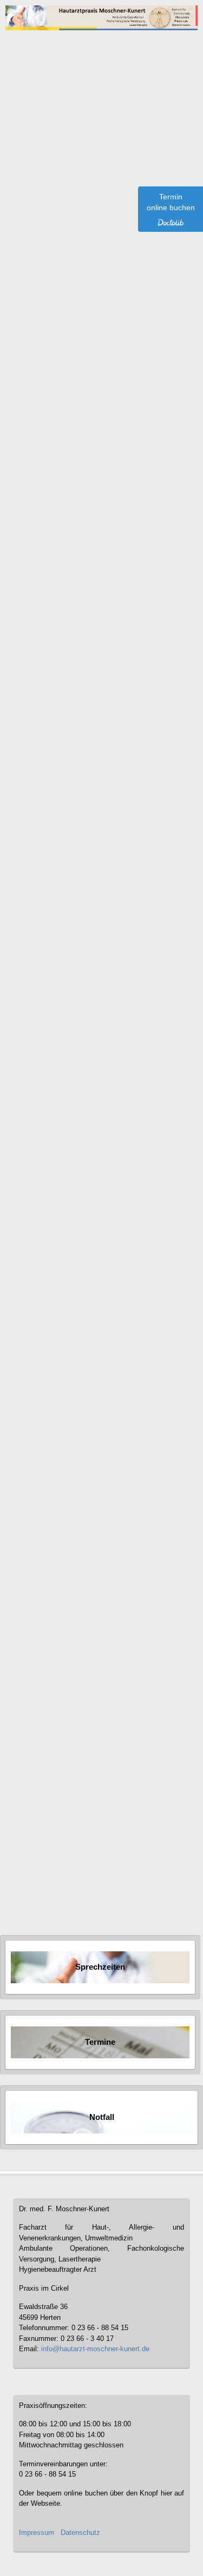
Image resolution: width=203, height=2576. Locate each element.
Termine (100, 2042)
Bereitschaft (44, 1792)
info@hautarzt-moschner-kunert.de (95, 2349)
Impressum (37, 2532)
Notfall (37, 1803)
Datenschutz (80, 2532)
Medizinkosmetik (52, 1878)
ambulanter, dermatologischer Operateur (104, 524)
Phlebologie (45, 1846)
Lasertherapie (48, 1835)
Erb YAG (74, 643)
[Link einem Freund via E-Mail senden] (176, 128)
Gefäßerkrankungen (57, 1868)
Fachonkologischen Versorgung (74, 585)
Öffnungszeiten (49, 1824)
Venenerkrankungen (57, 1857)
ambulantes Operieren (120, 535)
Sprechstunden (50, 1814)
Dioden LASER (127, 643)
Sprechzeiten (100, 1967)
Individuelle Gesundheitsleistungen (79, 1889)
